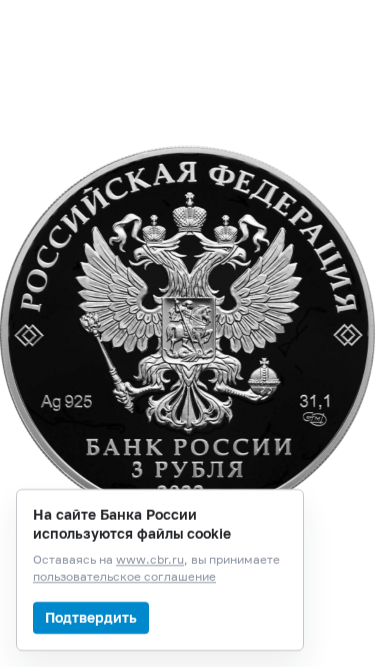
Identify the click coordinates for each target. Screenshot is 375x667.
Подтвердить (91, 617)
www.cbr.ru (150, 560)
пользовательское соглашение (124, 577)
